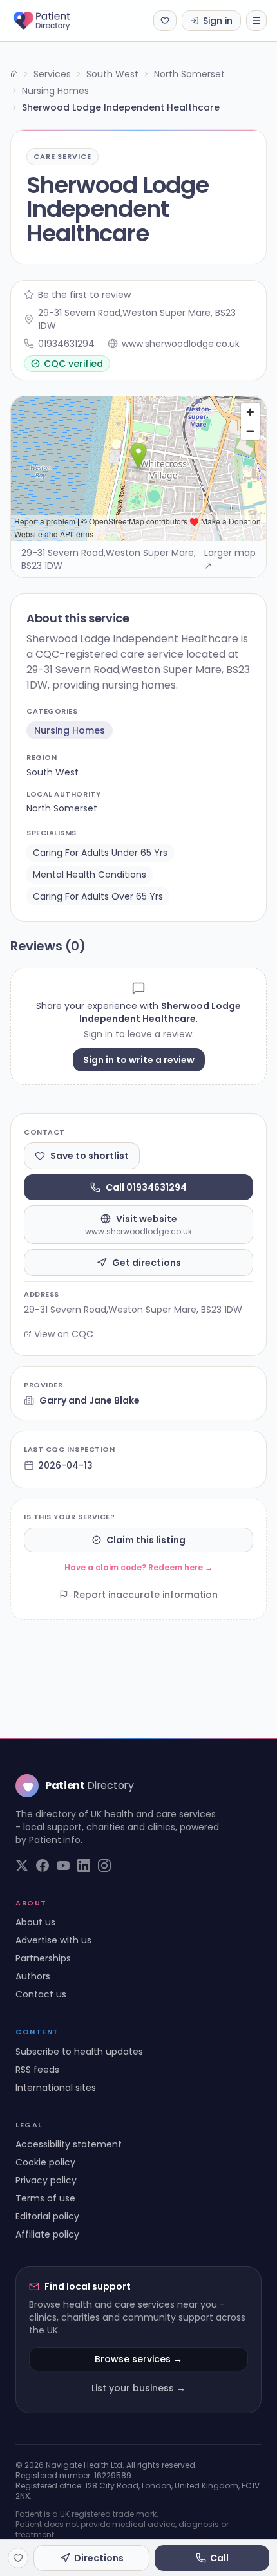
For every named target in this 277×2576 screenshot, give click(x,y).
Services (52, 74)
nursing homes (70, 730)
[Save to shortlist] (18, 2558)
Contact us (41, 1994)
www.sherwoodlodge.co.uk (181, 344)
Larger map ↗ (230, 559)
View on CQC (64, 1334)
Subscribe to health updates (79, 2052)
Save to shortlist (90, 1156)
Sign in (218, 21)
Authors (33, 1976)
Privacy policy (46, 2180)
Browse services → (138, 2359)
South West (112, 74)
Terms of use (45, 2198)
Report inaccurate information (146, 1595)
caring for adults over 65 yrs (98, 896)
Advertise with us (53, 1940)
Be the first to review (84, 295)
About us (35, 1922)
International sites (56, 2088)
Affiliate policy (47, 2234)
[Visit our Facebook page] (43, 1866)
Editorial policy (47, 2216)
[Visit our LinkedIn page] (84, 1866)
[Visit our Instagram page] (104, 1866)
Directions (99, 2558)
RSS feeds (37, 2070)
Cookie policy (45, 2162)
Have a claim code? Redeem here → (138, 1567)
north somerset (62, 808)
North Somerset (189, 74)
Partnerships (43, 1958)
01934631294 (66, 344)
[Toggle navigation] (256, 21)
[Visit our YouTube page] (63, 1866)
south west (53, 772)
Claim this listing (146, 1540)
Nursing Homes (55, 91)
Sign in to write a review (139, 1060)
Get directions (147, 1263)
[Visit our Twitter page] (22, 1866)
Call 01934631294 (146, 1187)
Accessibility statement (69, 2144)
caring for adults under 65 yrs (100, 853)
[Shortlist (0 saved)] (165, 21)
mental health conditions (90, 875)
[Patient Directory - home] (53, 21)
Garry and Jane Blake (90, 1400)
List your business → (138, 2388)
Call (219, 2558)
